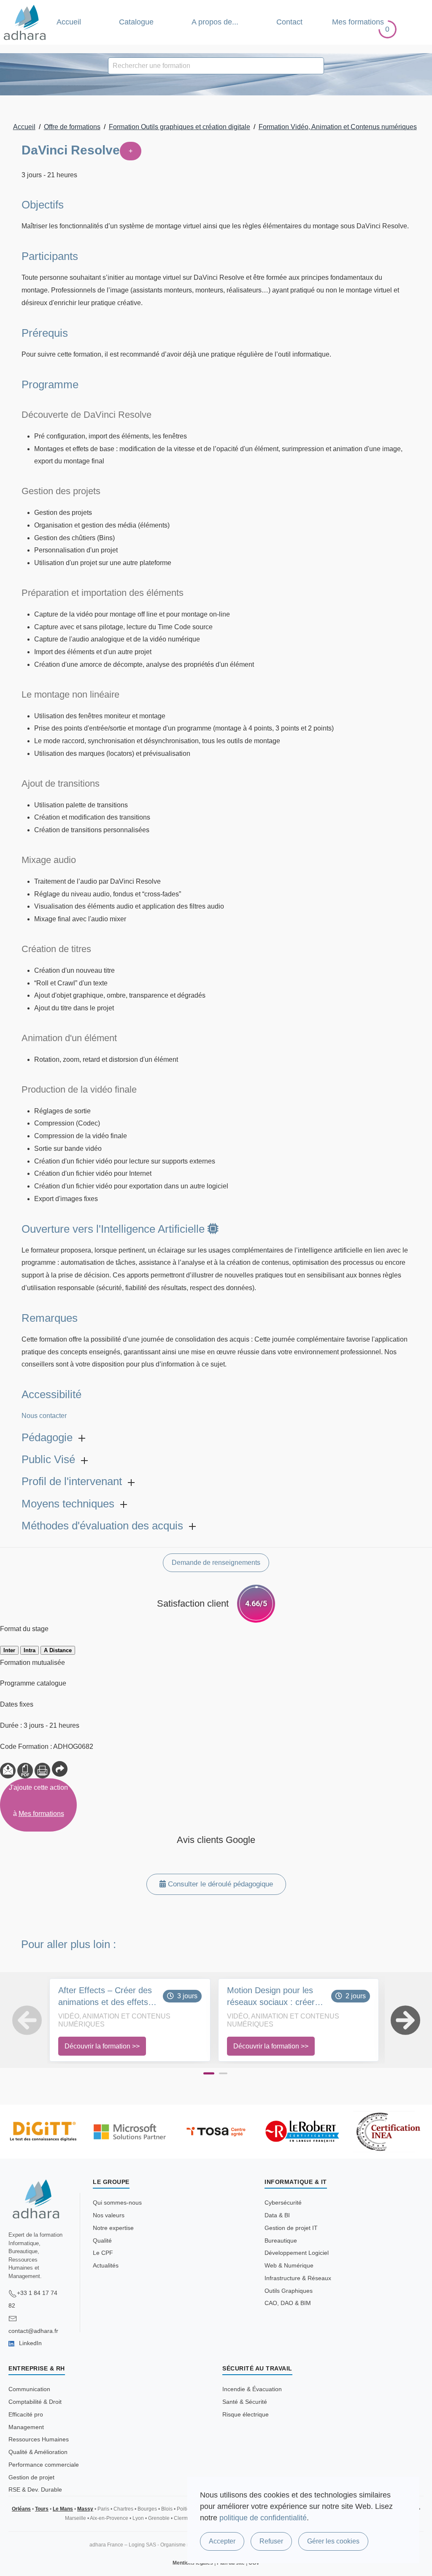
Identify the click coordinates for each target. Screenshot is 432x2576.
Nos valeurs (109, 2215)
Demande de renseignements (216, 1563)
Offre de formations (72, 127)
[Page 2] (223, 2073)
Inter (9, 1650)
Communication (29, 2389)
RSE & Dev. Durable (35, 2489)
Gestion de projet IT (291, 2228)
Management (26, 2427)
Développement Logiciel (297, 2253)
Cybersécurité (283, 2203)
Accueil (69, 22)
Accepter (222, 2541)
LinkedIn (30, 2343)
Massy (85, 2509)
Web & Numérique (289, 2265)
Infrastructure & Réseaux (298, 2278)
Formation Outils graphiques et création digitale (180, 127)
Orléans (21, 2509)
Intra (30, 1650)
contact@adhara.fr (33, 2331)
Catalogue (136, 22)
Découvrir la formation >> (102, 2046)
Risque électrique (246, 2414)
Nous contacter (44, 1416)
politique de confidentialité (263, 2518)
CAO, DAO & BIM (288, 2303)
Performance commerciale (44, 2465)
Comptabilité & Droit (35, 2402)
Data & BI (277, 2215)
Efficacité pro (26, 2414)
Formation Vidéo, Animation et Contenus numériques (338, 127)
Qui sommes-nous (117, 2203)
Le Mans (63, 2509)
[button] (15, 2020)
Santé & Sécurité (245, 2402)
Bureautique (281, 2240)
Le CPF (103, 2253)
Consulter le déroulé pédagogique (219, 1884)
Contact (289, 22)
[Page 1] (209, 2073)
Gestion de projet (31, 2477)
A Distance (58, 1650)
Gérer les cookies (333, 2541)
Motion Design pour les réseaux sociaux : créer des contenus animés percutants (271, 1997)
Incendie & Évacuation (252, 2389)
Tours (42, 2509)
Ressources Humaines (39, 2439)
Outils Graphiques (289, 2291)
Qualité (102, 2240)
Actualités (106, 2265)
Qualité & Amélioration (38, 2452)
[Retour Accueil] (25, 22)
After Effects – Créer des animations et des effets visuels (105, 1997)
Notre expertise (113, 2228)
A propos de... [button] (215, 22)
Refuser (271, 2541)
